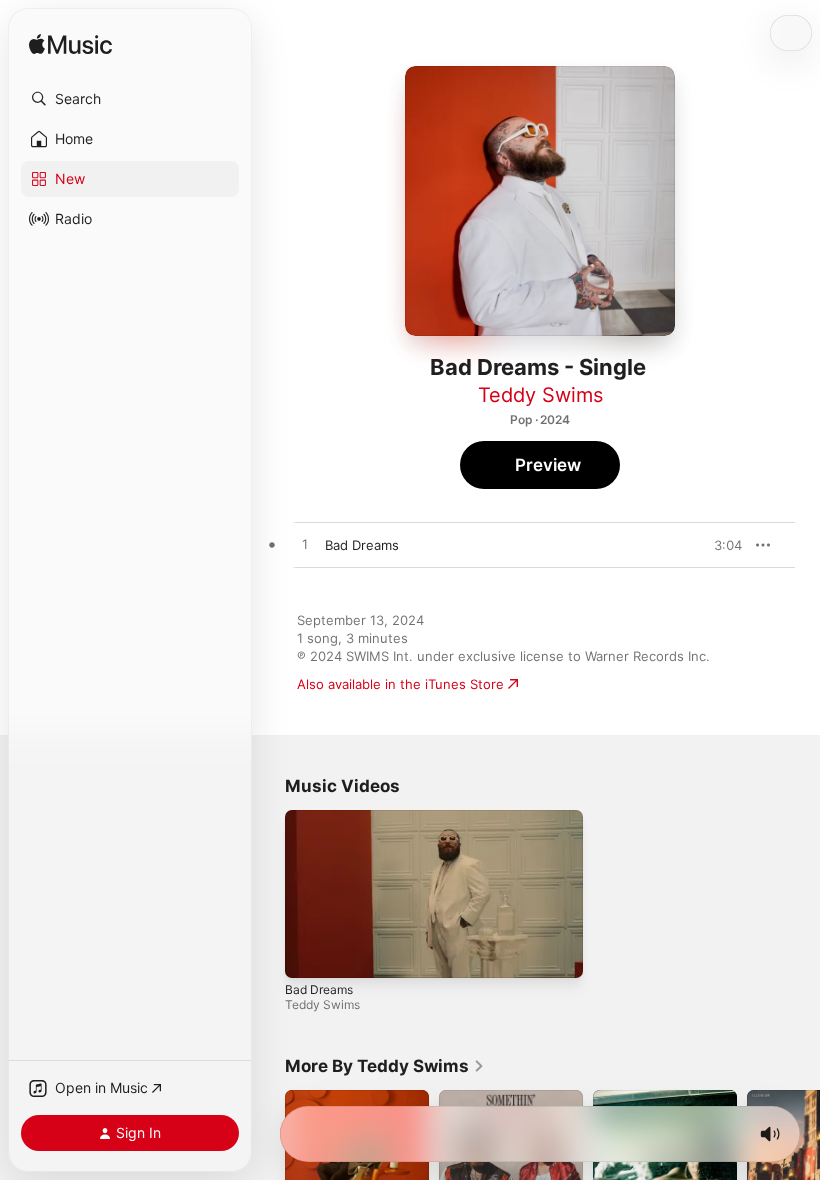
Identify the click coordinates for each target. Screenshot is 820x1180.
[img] (70, 45)
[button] (130, 99)
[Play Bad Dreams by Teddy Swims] (305, 545)
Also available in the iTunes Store (400, 684)
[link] (385, 1066)
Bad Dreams (319, 988)
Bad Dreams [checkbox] (362, 545)
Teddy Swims (540, 395)
